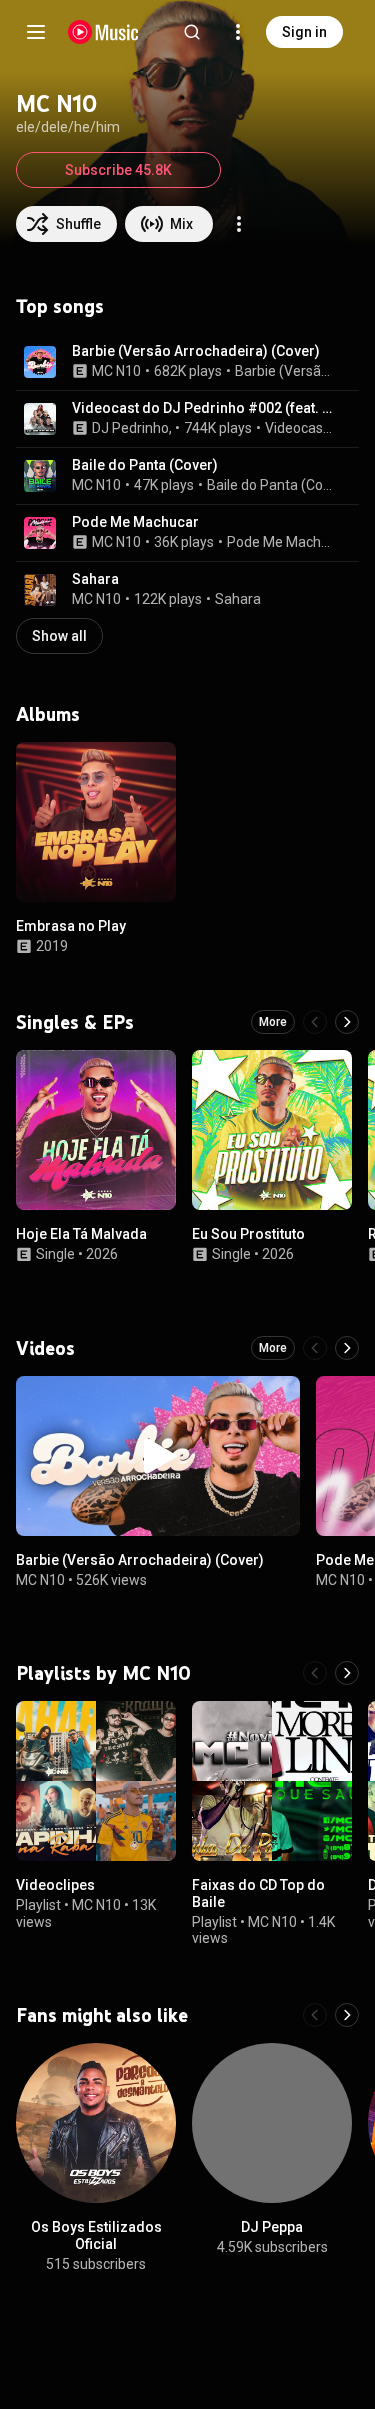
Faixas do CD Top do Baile (258, 1893)
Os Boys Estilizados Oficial (96, 2235)
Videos (45, 1348)
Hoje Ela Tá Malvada (81, 1234)
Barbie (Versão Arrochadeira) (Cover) (196, 351)
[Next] (347, 1022)
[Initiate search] (192, 32)
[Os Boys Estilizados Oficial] (96, 2123)
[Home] (103, 32)
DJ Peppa (272, 2227)
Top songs (60, 306)
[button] (40, 362)
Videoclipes (55, 1885)
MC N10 (116, 371)
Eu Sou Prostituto (248, 1234)
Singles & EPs (75, 1022)
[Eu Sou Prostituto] (272, 1130)
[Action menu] (239, 224)
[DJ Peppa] (272, 2123)
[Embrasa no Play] (96, 822)
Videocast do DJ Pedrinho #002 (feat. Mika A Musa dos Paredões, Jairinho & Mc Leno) (204, 408)
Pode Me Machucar (135, 522)
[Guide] (36, 32)
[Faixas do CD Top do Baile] (272, 1781)
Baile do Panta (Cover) (145, 465)
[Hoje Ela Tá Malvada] (96, 1130)
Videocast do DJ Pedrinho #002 (300, 428)
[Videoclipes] (96, 1781)
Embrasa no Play (71, 926)
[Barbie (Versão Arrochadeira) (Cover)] (158, 1456)
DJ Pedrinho (130, 428)
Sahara (95, 579)
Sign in (304, 32)
